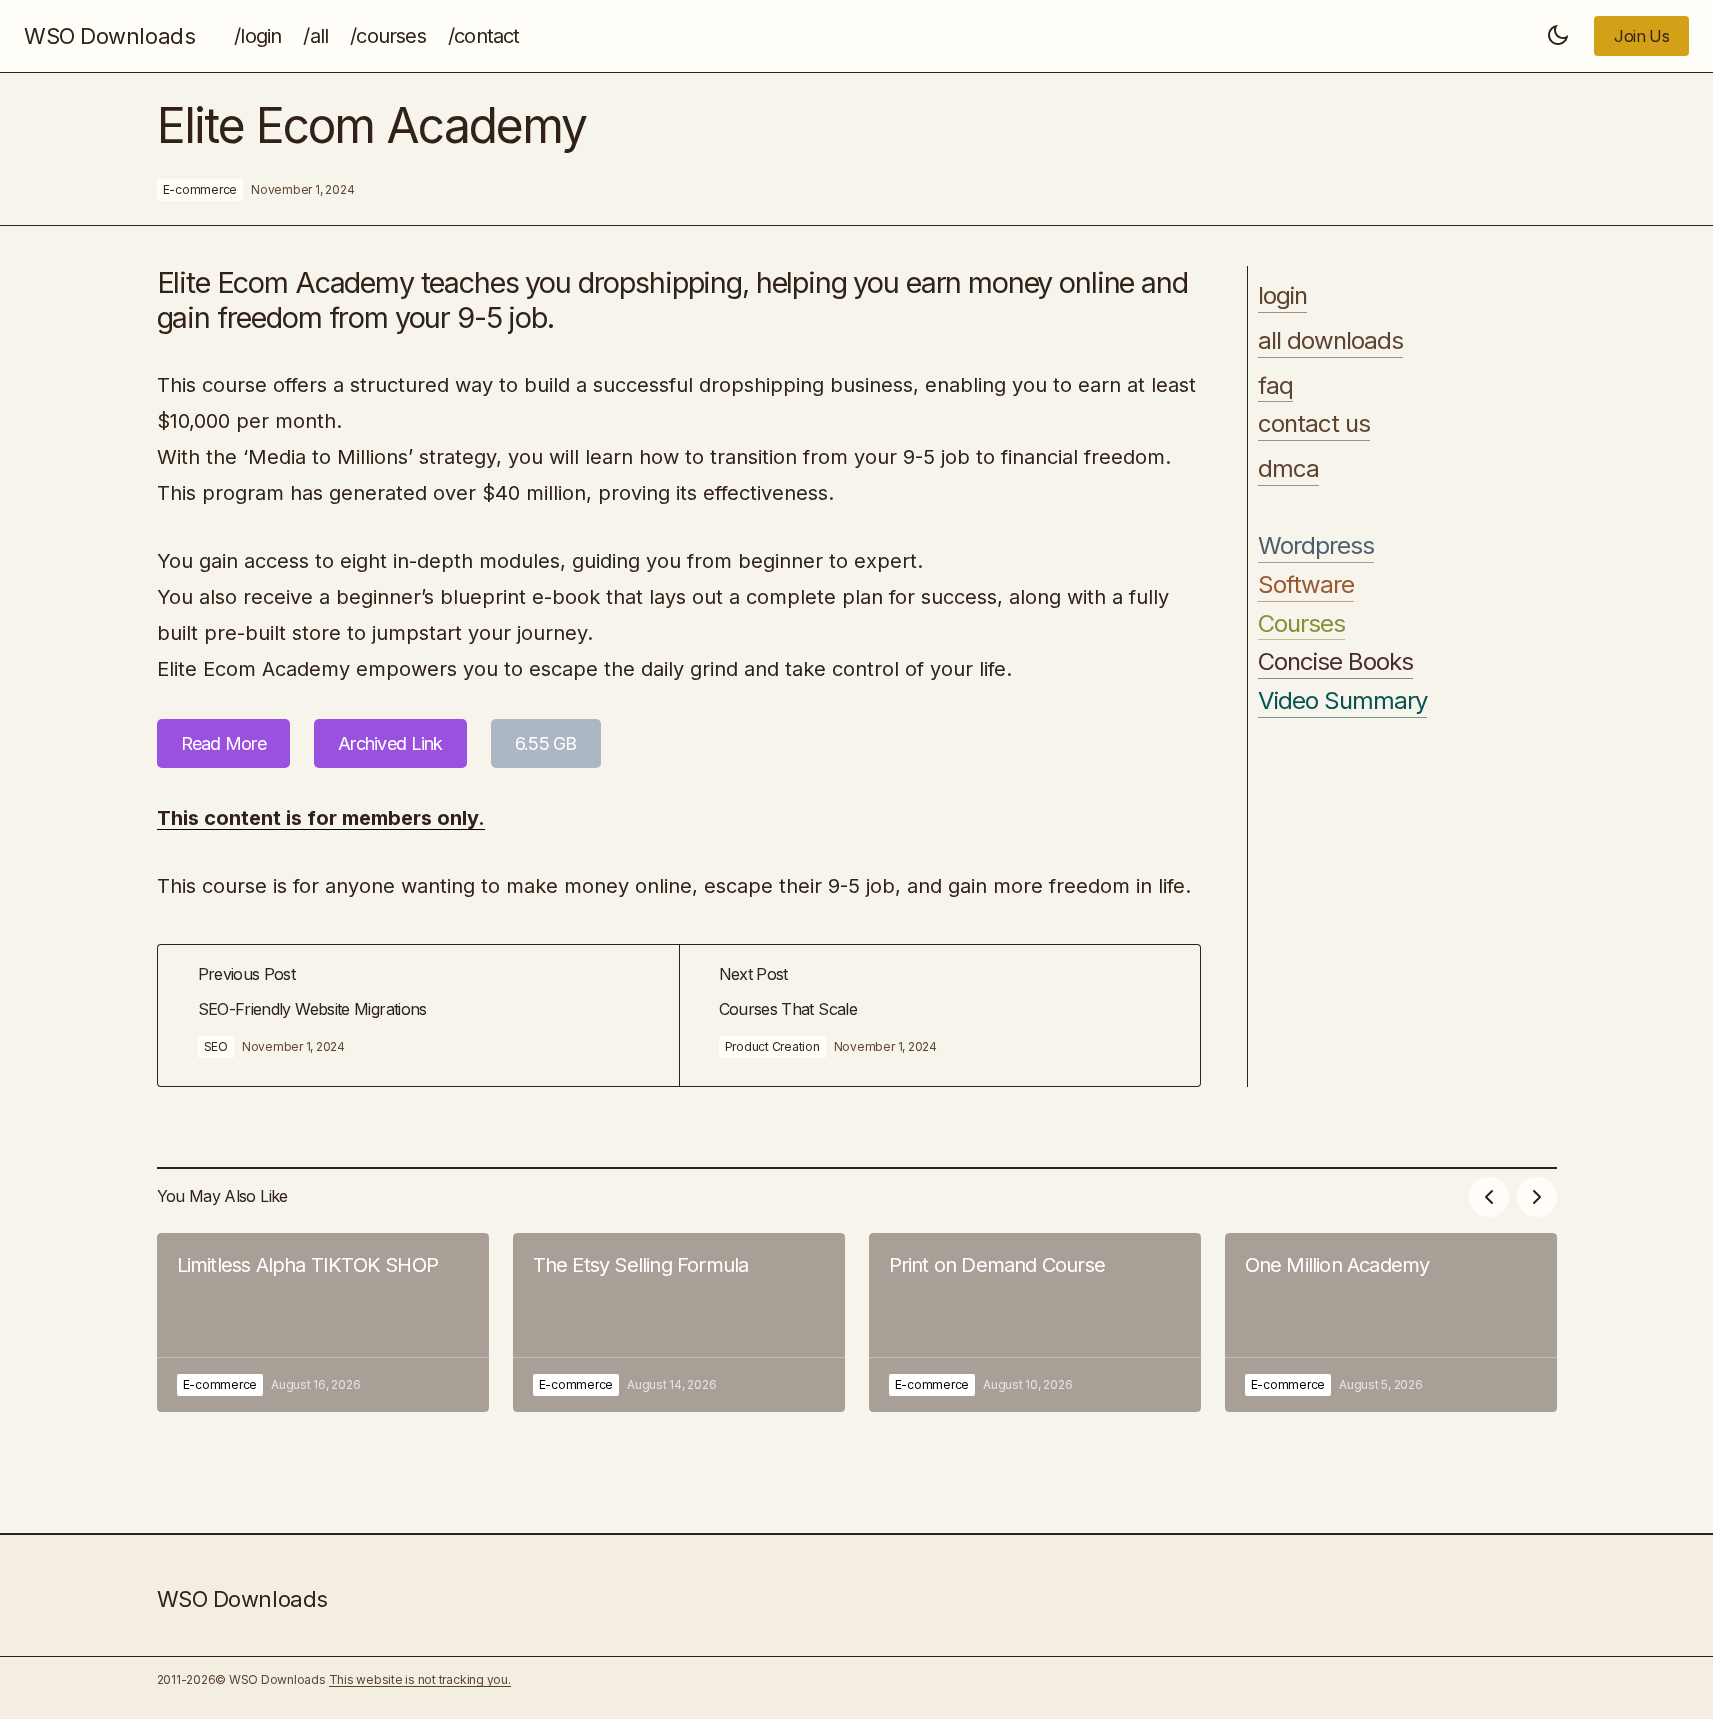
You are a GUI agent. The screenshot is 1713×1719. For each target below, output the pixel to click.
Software (1306, 585)
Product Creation (772, 1046)
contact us (1314, 424)
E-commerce (200, 189)
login (1282, 296)
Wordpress (1316, 546)
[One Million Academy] (1391, 1322)
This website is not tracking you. (420, 1679)
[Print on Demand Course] (1035, 1322)
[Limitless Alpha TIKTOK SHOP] (323, 1322)
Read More (224, 743)
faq (1275, 386)
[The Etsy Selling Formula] (679, 1322)
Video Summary (1343, 701)
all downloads (1331, 341)
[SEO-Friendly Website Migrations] (418, 1015)
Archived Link (390, 743)
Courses (1301, 624)
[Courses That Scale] (939, 1015)
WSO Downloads (109, 36)
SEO (216, 1046)
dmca (1288, 469)
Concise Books (1336, 662)
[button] (1558, 36)
